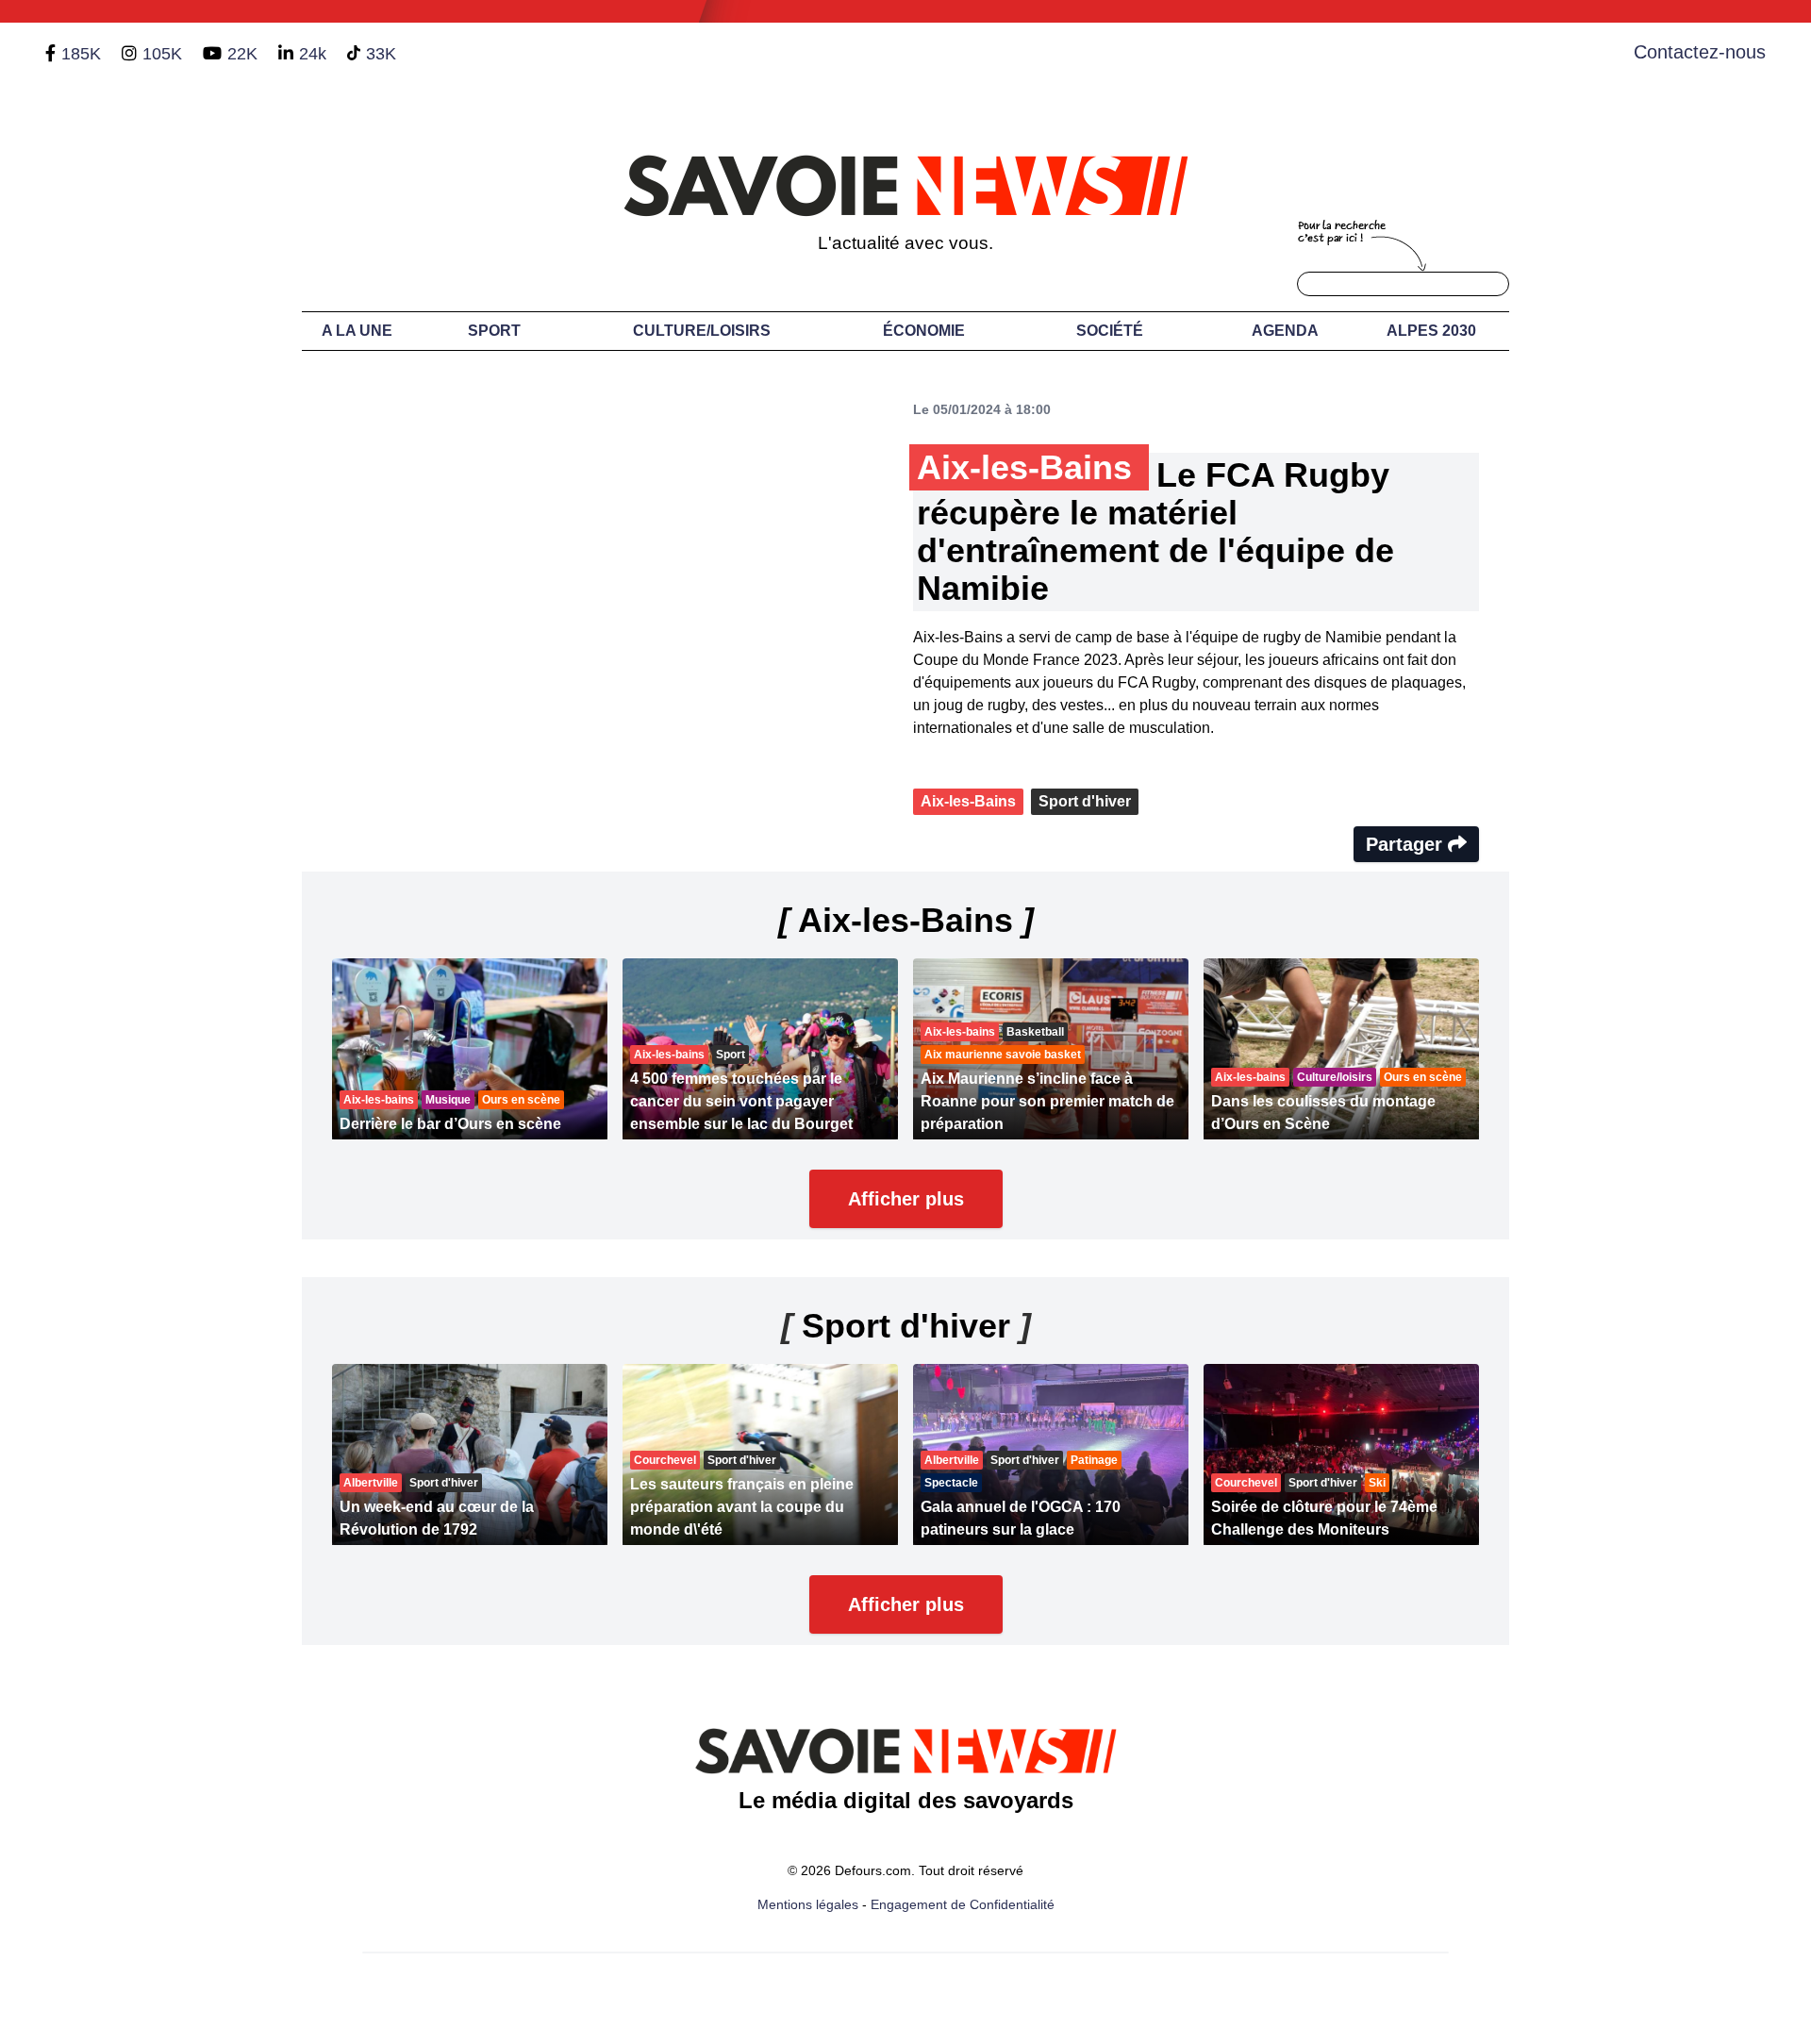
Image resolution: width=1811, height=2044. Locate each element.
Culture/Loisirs (702, 331)
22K (242, 54)
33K (381, 54)
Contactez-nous (1700, 52)
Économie (924, 331)
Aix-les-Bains (968, 801)
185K (81, 54)
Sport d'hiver (1085, 801)
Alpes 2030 (1431, 331)
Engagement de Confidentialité (963, 1904)
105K (162, 54)
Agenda (1285, 331)
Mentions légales (808, 1904)
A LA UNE (357, 331)
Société (1110, 331)
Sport (494, 331)
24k (313, 54)
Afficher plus (906, 1199)
